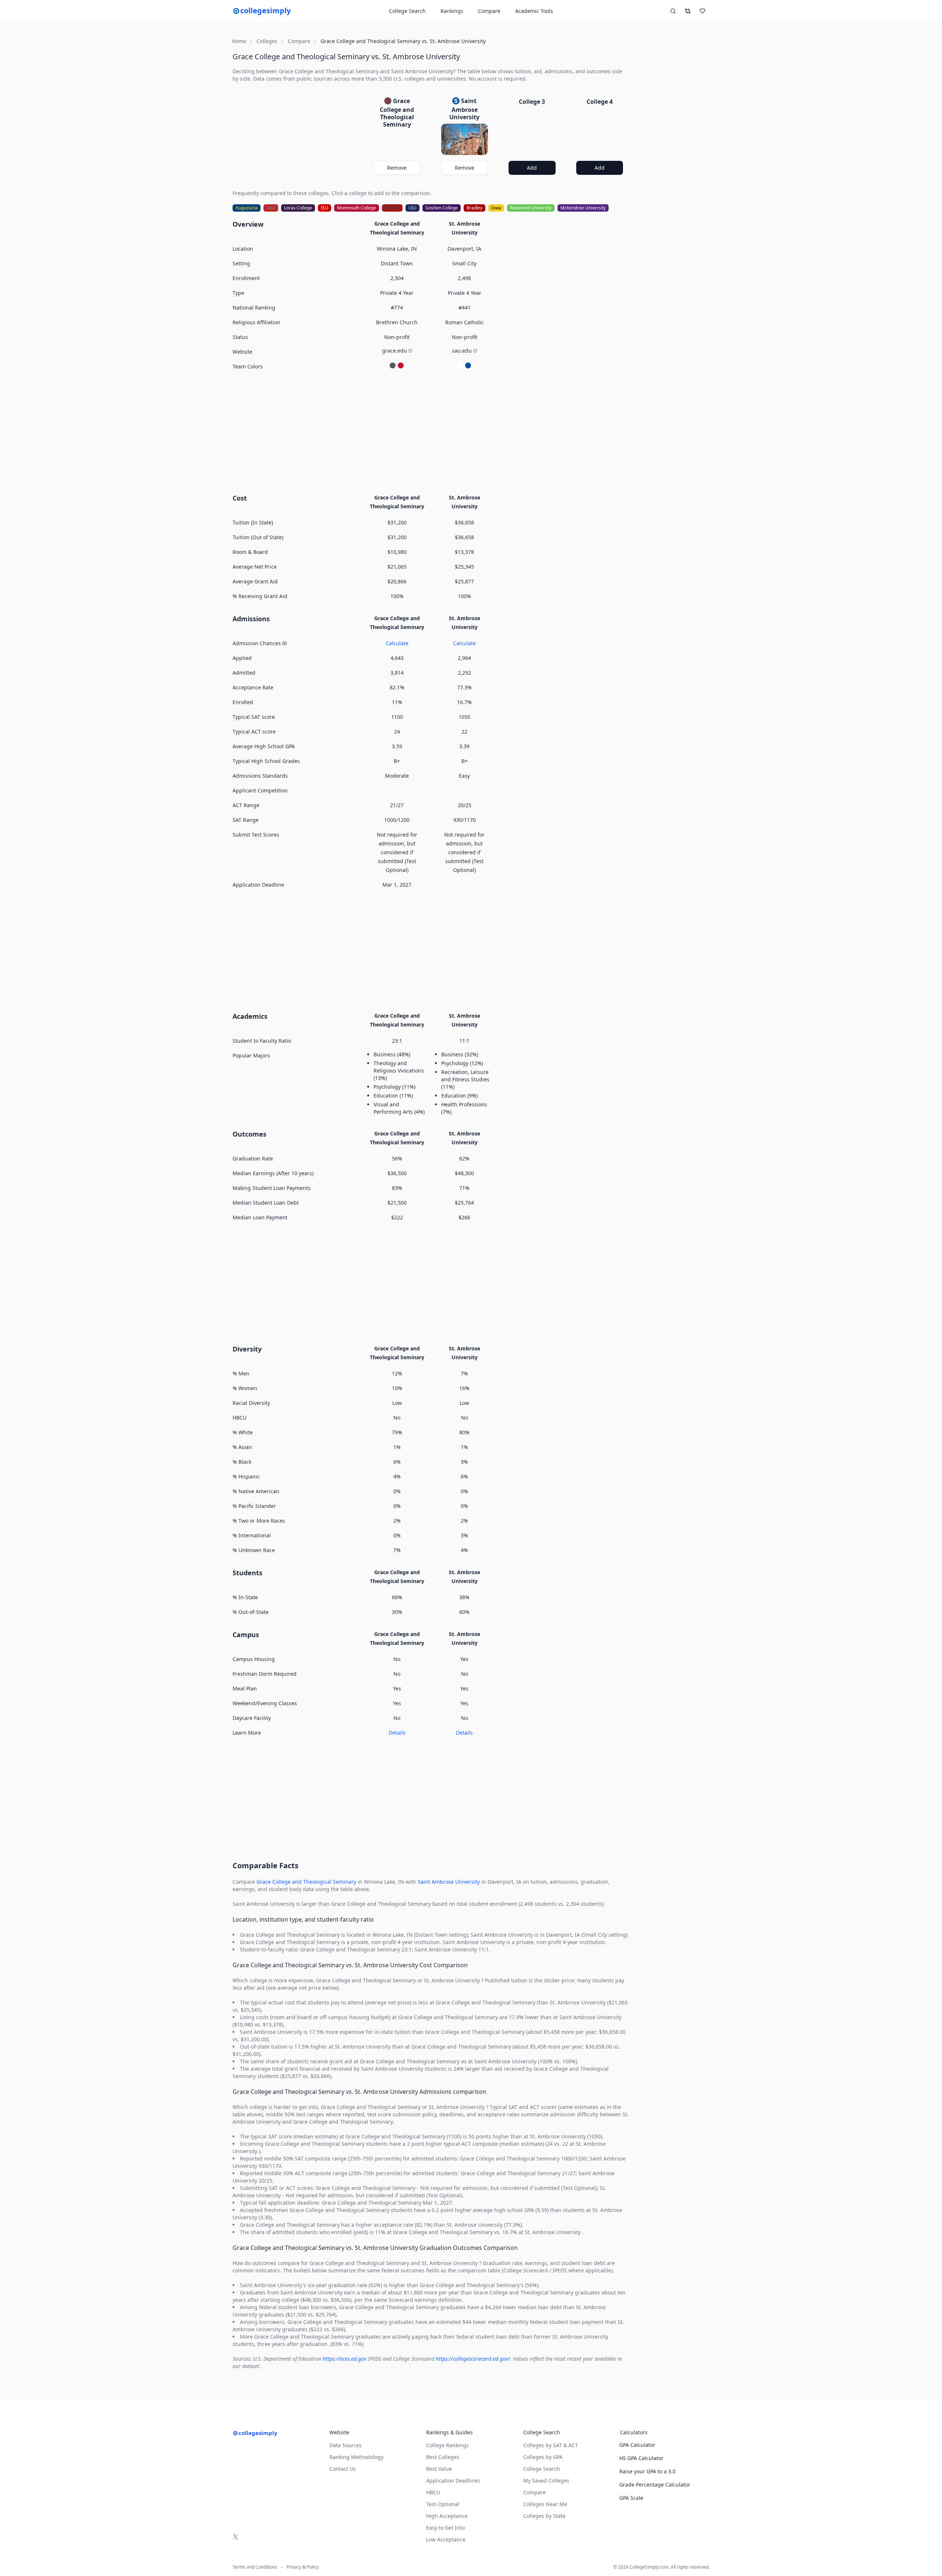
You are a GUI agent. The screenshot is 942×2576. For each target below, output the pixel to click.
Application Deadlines (453, 2480)
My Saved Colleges (546, 2480)
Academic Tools (534, 11)
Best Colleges (443, 2457)
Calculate (397, 643)
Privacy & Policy (303, 2567)
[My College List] (702, 11)
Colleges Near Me (545, 2504)
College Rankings (447, 2445)
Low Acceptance (446, 2539)
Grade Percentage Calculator (655, 2485)
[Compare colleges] (688, 11)
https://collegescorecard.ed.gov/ (473, 2359)
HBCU (433, 2492)
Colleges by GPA (543, 2457)
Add (532, 168)
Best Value (439, 2469)
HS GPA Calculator (641, 2458)
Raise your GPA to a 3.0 (647, 2471)
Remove (397, 168)
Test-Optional (443, 2504)
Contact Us (343, 2469)
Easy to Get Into (445, 2528)
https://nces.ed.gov (345, 2359)
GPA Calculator (637, 2445)
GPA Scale (631, 2498)
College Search (542, 2469)
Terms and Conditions (255, 2567)
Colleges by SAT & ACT (551, 2445)
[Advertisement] (431, 431)
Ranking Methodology (356, 2457)
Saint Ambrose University (449, 1882)
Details (397, 1733)
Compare (489, 11)
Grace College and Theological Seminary (306, 1882)
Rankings (452, 11)
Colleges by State (544, 2516)
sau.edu (462, 351)
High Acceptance (447, 2516)
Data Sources (346, 2445)
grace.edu (394, 351)
